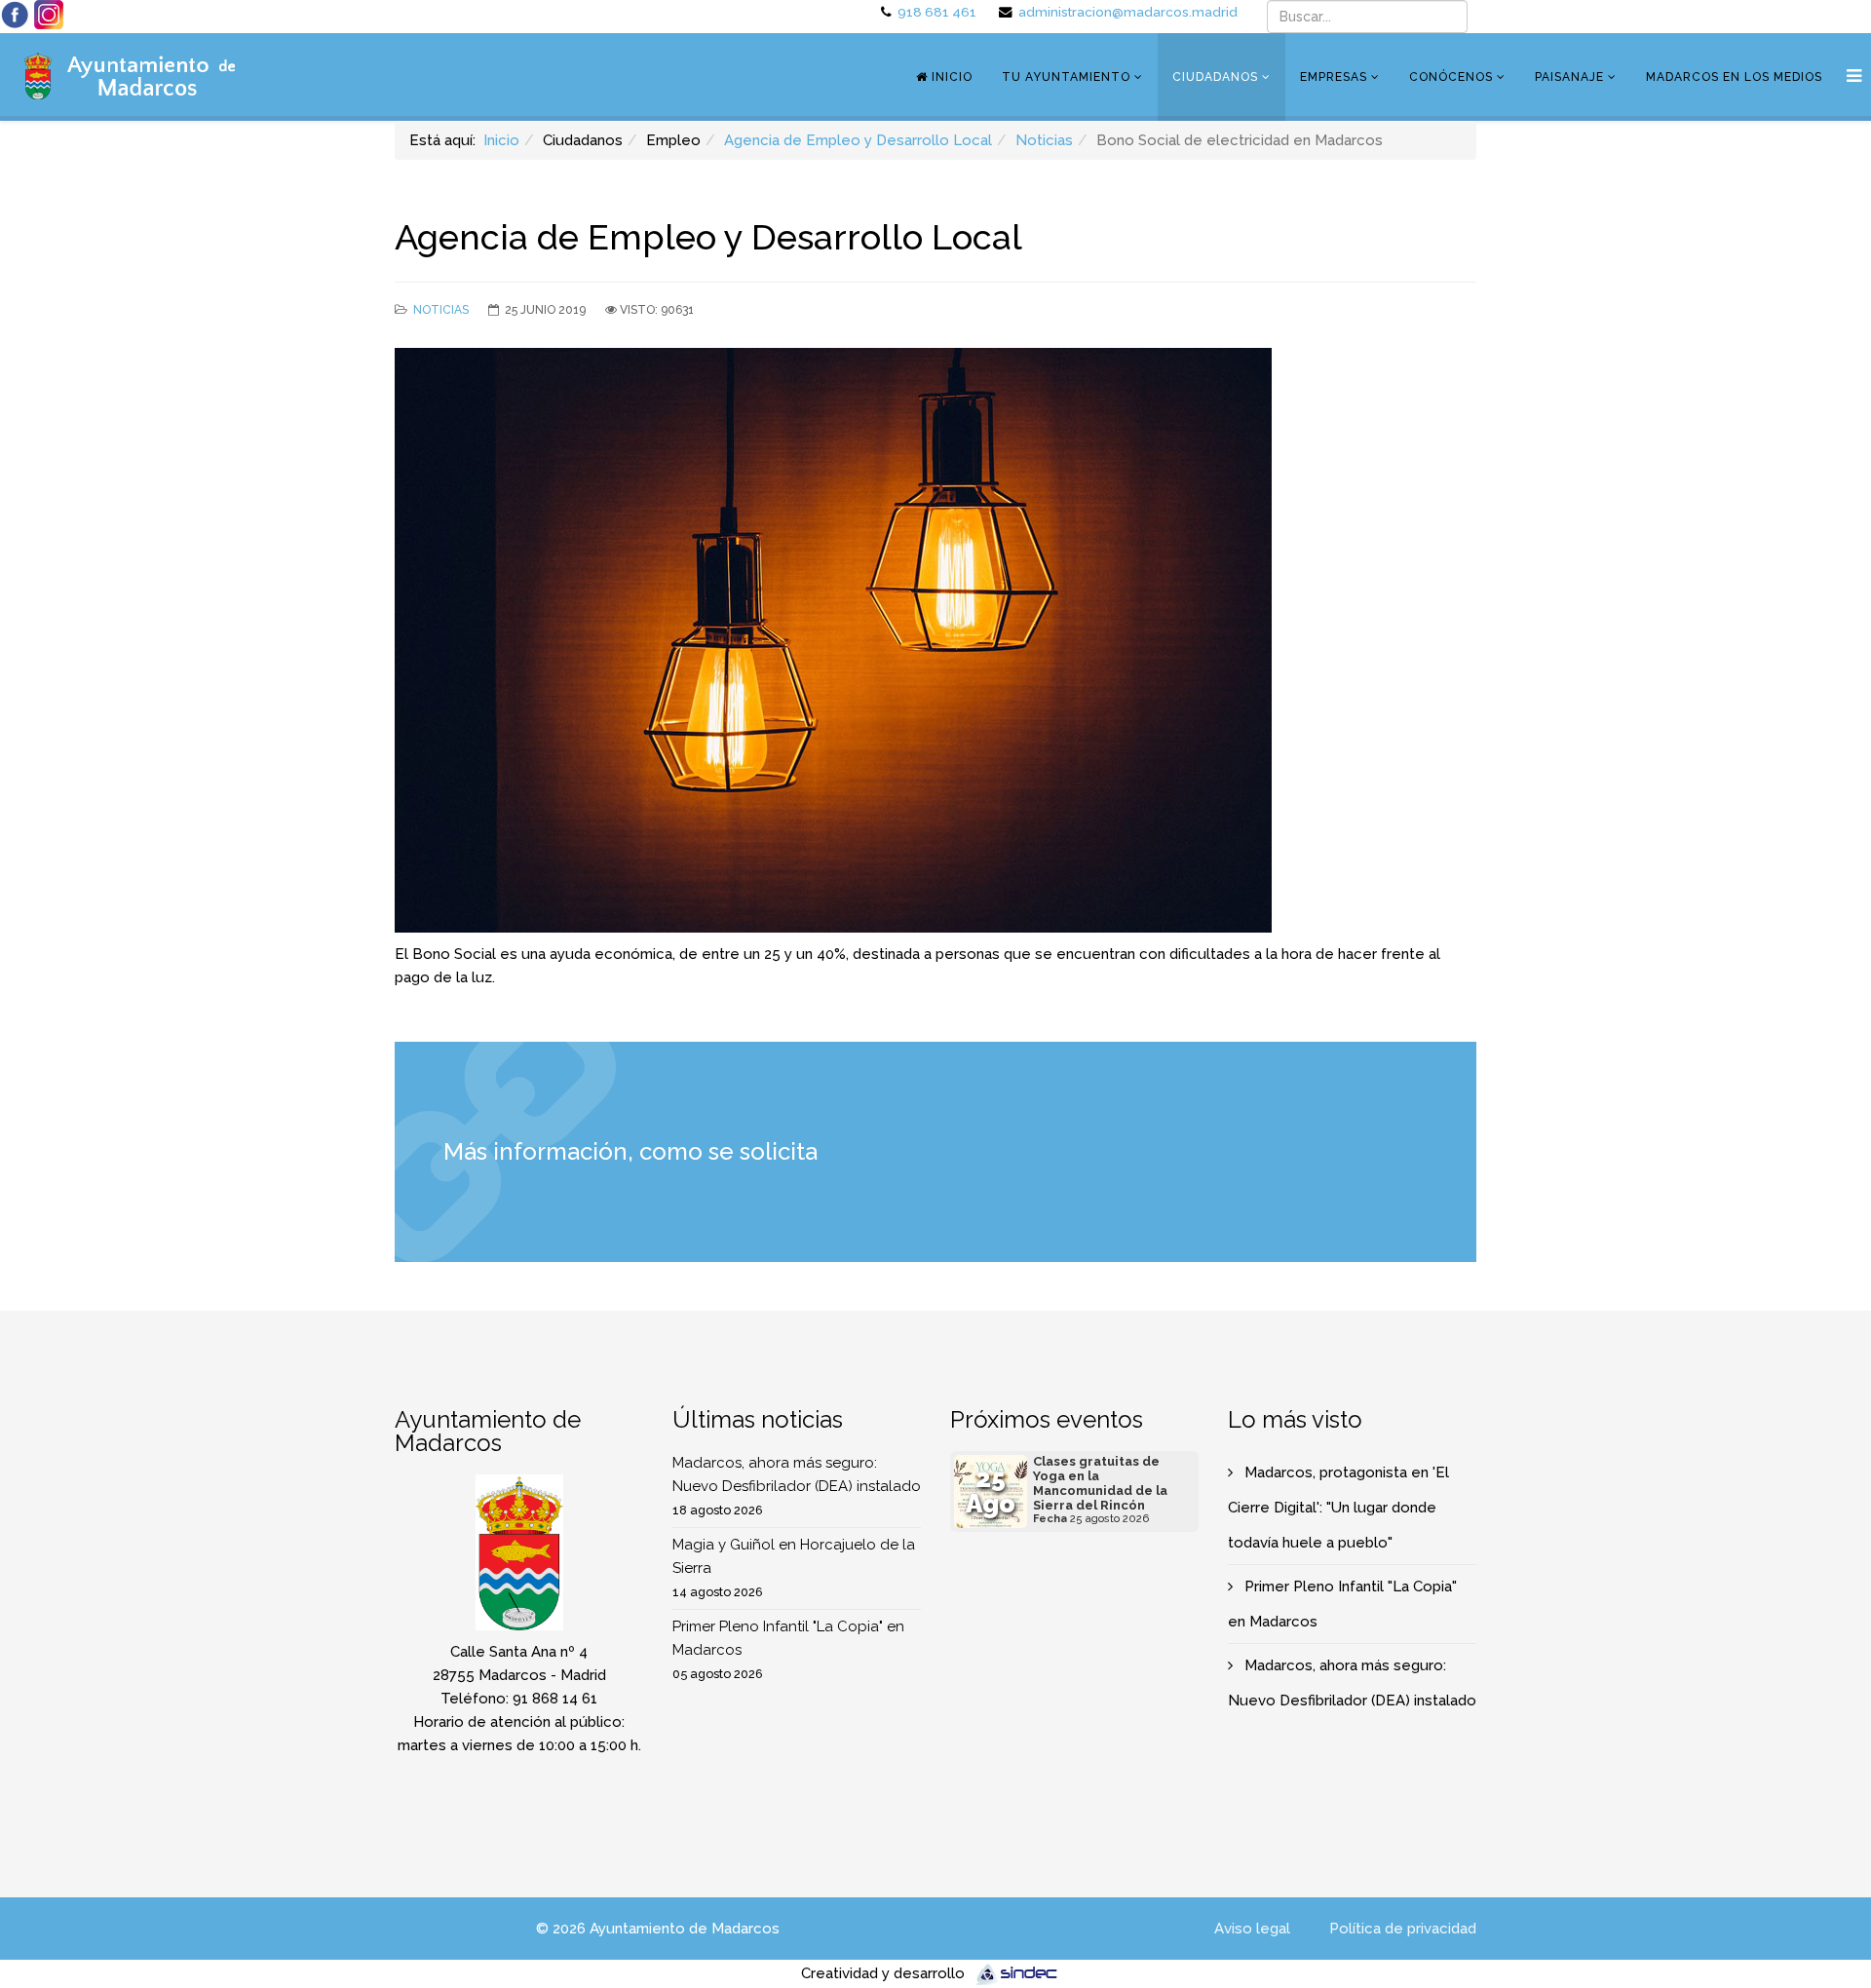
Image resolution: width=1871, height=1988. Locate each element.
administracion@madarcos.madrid (1128, 12)
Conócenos (1451, 77)
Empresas (1334, 77)
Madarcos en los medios (1734, 77)
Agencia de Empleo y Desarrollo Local (858, 140)
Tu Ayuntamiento (1066, 77)
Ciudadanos (1215, 77)
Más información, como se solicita (633, 1151)
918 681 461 (937, 12)
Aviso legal (1252, 1929)
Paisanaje (1569, 77)
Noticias (1044, 140)
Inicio (950, 77)
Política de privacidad (1403, 1929)
